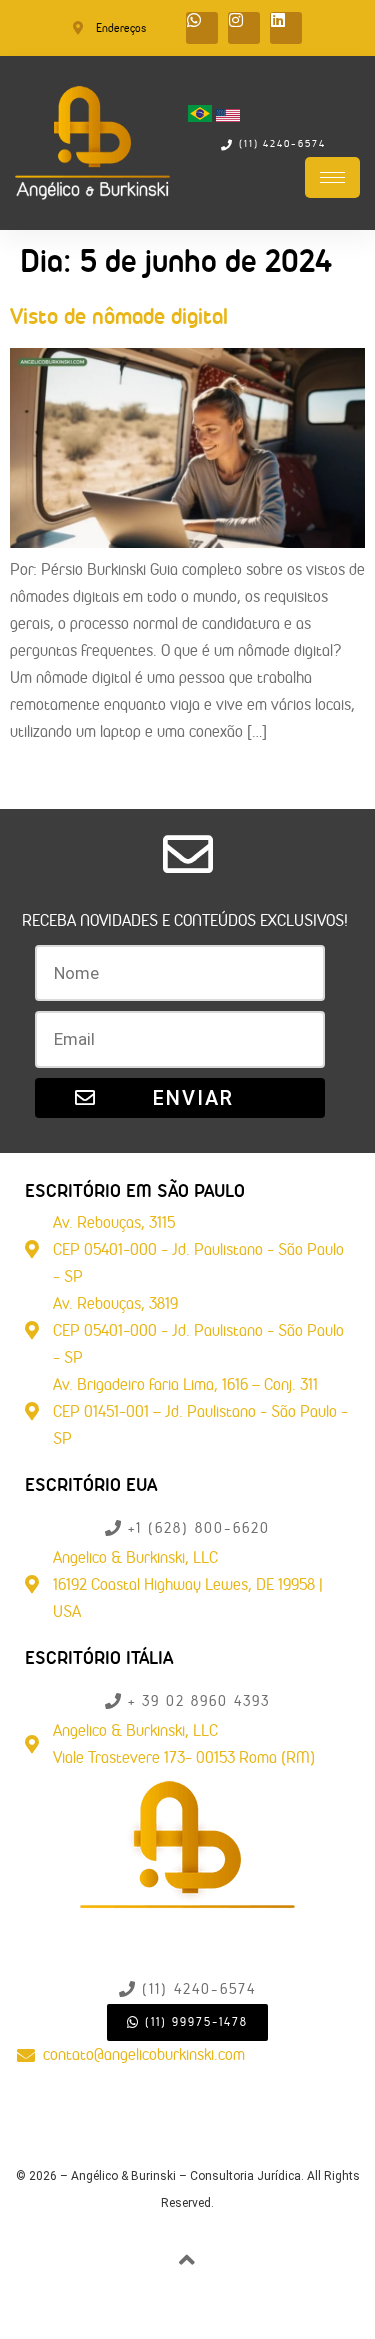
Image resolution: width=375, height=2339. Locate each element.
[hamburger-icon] (332, 177)
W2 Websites (223, 2315)
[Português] (202, 116)
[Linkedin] (286, 28)
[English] (228, 116)
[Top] (188, 2259)
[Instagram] (244, 28)
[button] (185, 920)
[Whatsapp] (202, 28)
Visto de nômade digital (119, 316)
